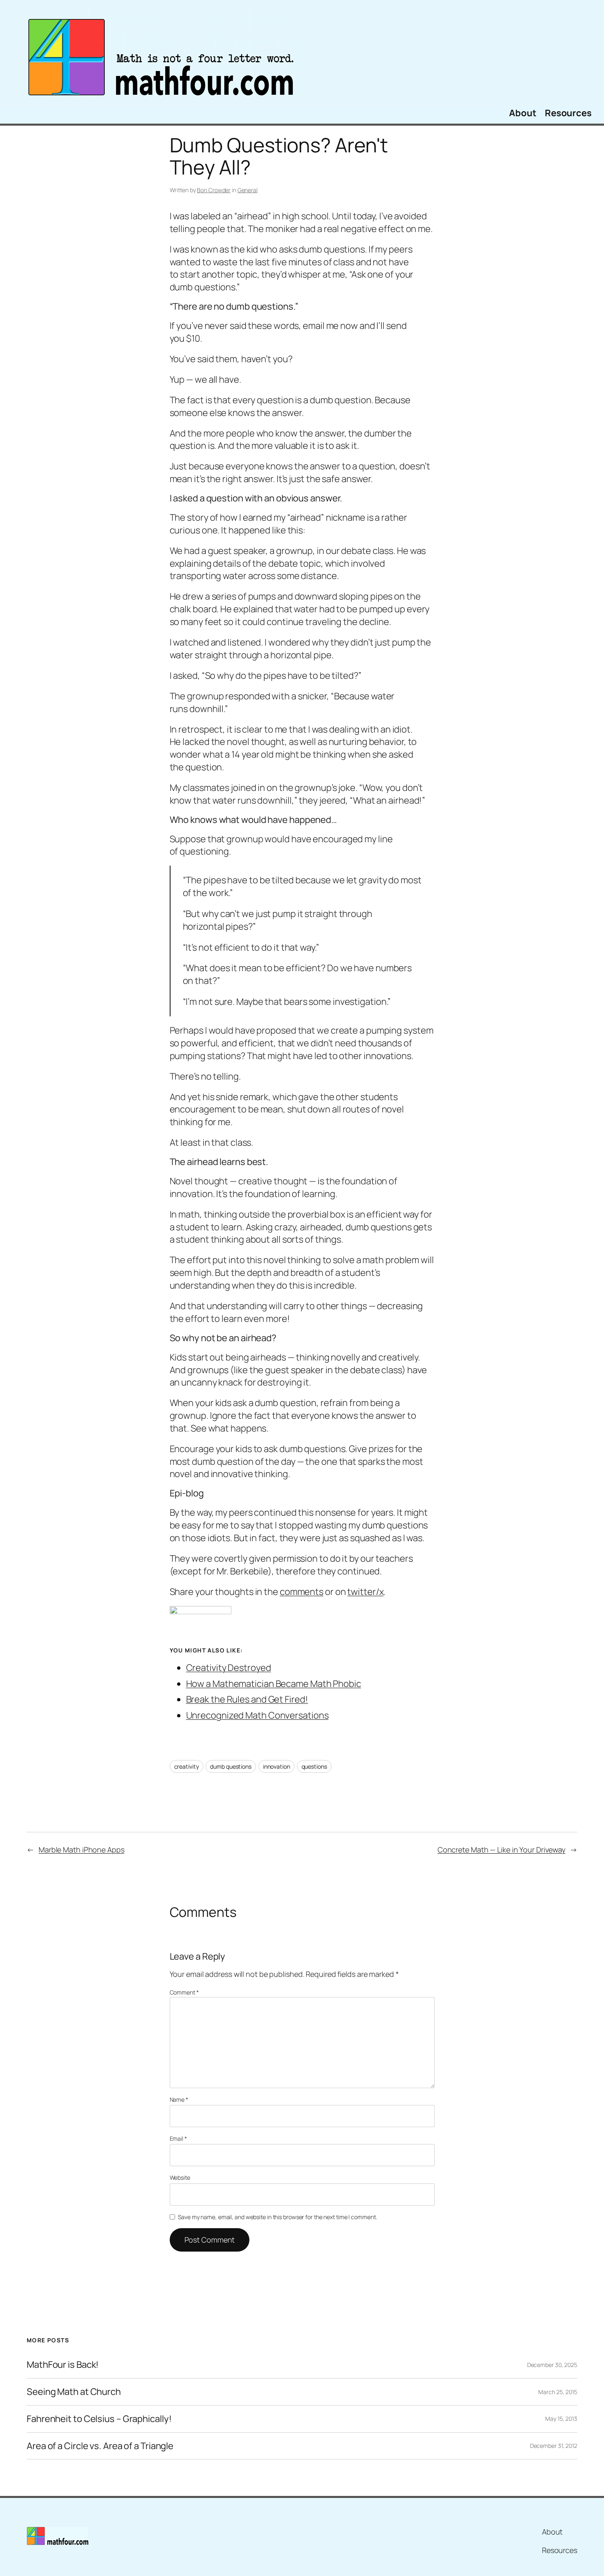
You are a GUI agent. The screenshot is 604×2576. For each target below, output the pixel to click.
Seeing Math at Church (74, 2392)
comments (302, 1592)
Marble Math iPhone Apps (82, 1850)
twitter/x (365, 1592)
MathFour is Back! (63, 2365)
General (248, 190)
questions (314, 1766)
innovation (277, 1766)
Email (178, 2138)
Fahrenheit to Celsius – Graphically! (99, 2419)
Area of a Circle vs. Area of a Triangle (100, 2446)
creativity (187, 1766)
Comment (184, 1992)
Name (179, 2099)
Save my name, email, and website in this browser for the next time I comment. (277, 2217)
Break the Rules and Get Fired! (247, 1699)
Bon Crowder (214, 190)
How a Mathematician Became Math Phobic (274, 1684)
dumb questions (231, 1766)
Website (180, 2177)
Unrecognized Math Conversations (257, 1715)
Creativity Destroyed (229, 1668)
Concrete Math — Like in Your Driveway (501, 1850)
